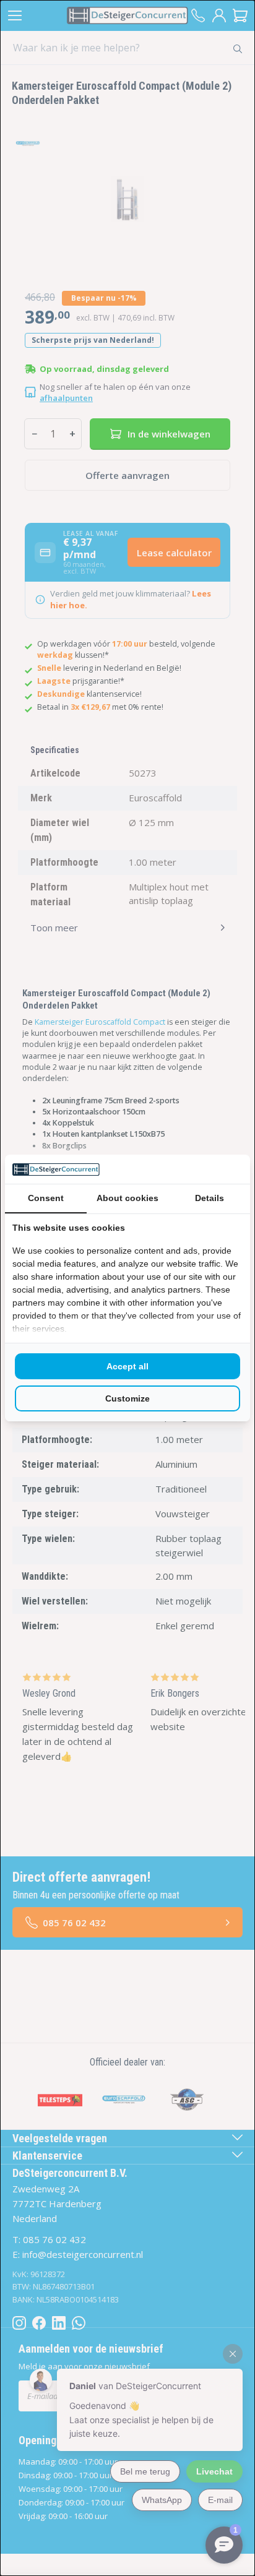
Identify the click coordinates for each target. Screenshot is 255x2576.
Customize (127, 1398)
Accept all (127, 1366)
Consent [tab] (46, 1198)
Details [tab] (210, 1198)
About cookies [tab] (127, 1198)
